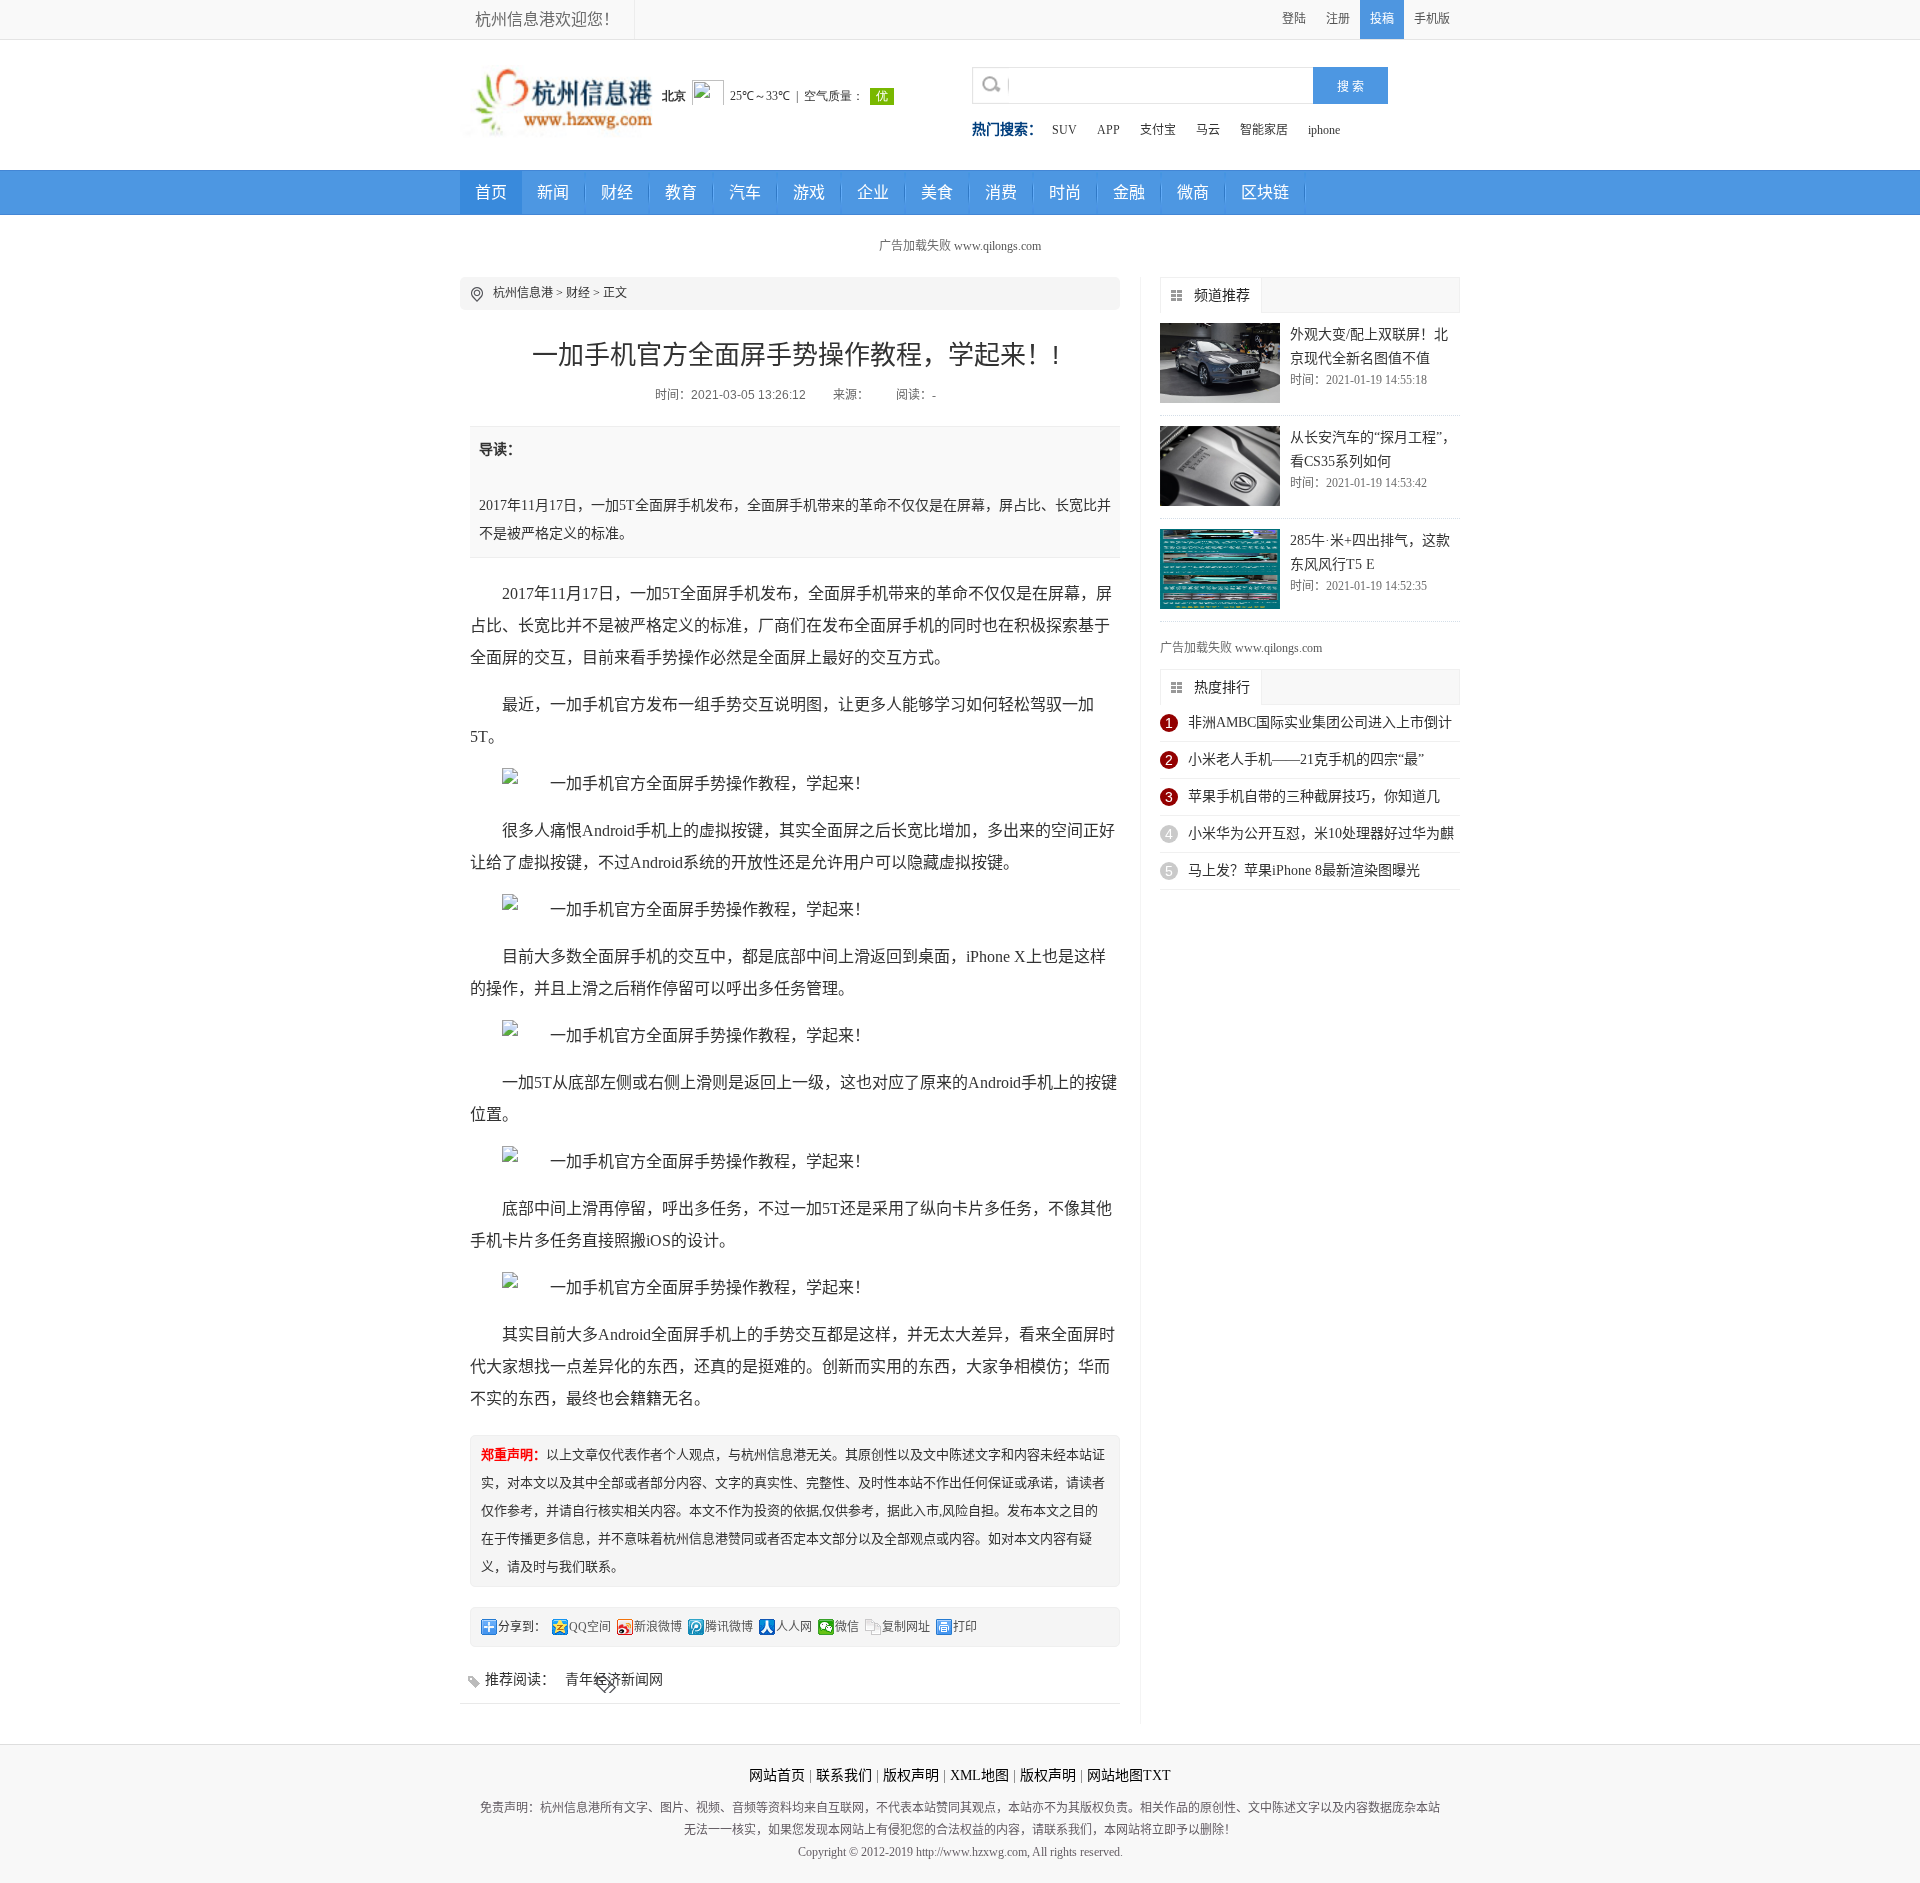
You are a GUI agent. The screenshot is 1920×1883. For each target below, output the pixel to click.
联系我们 (844, 1775)
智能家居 (1264, 130)
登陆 (1294, 19)
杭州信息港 (523, 293)
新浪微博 (658, 1627)
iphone (1324, 130)
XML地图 (979, 1775)
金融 (1129, 192)
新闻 (553, 192)
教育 (681, 192)
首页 (491, 192)
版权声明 (911, 1775)
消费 (1001, 192)
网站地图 (1115, 1775)
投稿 (1382, 19)
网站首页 (777, 1775)
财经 (617, 192)
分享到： (522, 1627)
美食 (937, 192)
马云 (1208, 130)
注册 (1338, 19)
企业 (873, 192)
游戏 (809, 192)
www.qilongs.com (997, 246)
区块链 (1265, 192)
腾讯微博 (729, 1627)
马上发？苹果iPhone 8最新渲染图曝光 (1304, 870)
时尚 (1065, 192)
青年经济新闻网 (614, 1679)
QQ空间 (590, 1627)
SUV (1064, 130)
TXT (1157, 1775)
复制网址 (906, 1627)
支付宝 (1158, 130)
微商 (1193, 192)
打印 (965, 1627)
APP (1108, 130)
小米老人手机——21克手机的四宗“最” (1306, 759)
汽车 (745, 192)
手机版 (1432, 19)
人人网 (794, 1627)
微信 (847, 1627)
